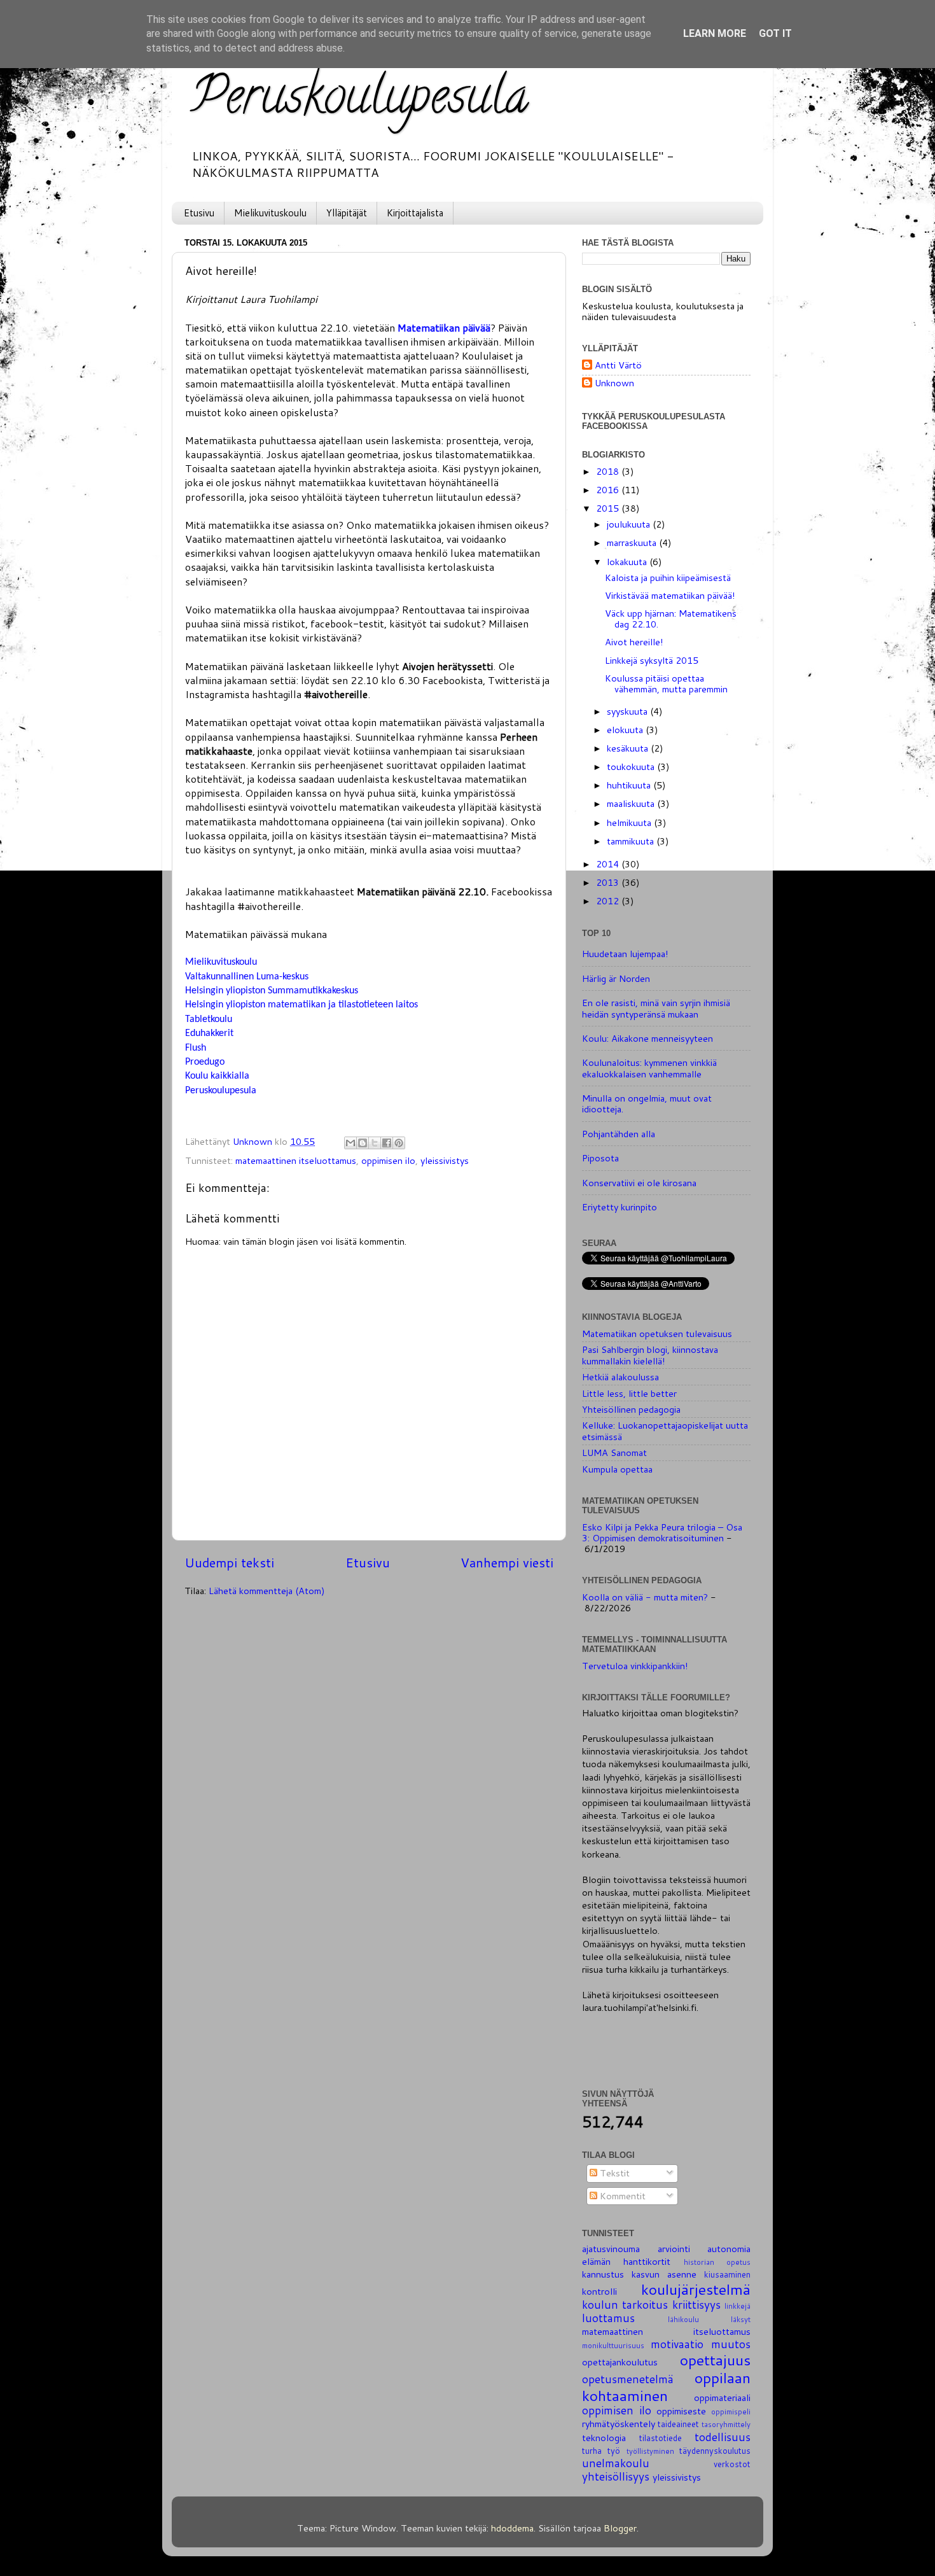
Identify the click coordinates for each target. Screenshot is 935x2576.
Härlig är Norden (616, 978)
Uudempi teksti (229, 1562)
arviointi (674, 2249)
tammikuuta (632, 841)
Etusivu (199, 213)
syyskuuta (628, 711)
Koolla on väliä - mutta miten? (645, 1597)
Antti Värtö (618, 366)
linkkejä (738, 2306)
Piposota (600, 1158)
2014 (609, 864)
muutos (731, 2344)
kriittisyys (696, 2305)
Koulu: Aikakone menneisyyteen (648, 1038)
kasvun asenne (664, 2274)
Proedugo (205, 1062)
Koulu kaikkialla (217, 1076)
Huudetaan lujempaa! (625, 954)
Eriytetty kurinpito (620, 1207)
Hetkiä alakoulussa (620, 1377)
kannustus (603, 2274)
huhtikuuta (630, 785)
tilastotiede (661, 2438)
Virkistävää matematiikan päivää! (670, 595)
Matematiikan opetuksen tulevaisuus (657, 1333)
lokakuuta (628, 562)
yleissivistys (445, 1160)
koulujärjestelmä (696, 2289)
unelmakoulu (616, 2463)
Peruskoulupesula (360, 101)
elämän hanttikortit (626, 2261)
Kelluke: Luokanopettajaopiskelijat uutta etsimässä (665, 1431)
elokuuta (626, 730)
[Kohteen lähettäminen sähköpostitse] (350, 1143)
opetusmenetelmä (628, 2379)
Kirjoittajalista (415, 213)
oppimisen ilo (388, 1160)
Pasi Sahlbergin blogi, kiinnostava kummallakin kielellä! (650, 1355)
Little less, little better (629, 1393)
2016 (609, 490)
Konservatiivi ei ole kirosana (639, 1183)
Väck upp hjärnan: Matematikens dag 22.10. (671, 619)
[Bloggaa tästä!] (363, 1143)
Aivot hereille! (634, 642)
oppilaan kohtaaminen (666, 2386)
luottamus (608, 2318)
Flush (196, 1048)
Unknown (614, 383)
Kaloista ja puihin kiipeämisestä (668, 577)
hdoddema (512, 2528)
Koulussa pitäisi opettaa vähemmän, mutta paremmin (666, 683)
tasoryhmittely (726, 2424)
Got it (775, 33)
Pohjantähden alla (619, 1134)
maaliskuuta (632, 803)
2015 (609, 508)
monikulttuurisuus (613, 2345)
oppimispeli (731, 2411)
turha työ (601, 2451)
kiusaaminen (727, 2274)
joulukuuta (630, 524)
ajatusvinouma (611, 2249)
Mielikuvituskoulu (270, 213)
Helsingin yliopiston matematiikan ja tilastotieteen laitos (301, 1005)
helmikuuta (630, 822)
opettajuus (715, 2360)
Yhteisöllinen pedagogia (631, 1409)
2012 (609, 901)
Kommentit (621, 2196)
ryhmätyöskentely (619, 2424)
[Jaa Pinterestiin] (399, 1143)
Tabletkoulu (209, 1019)
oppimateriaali (722, 2397)
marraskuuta (633, 542)
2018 (609, 471)
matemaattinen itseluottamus (296, 1160)
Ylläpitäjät (347, 213)
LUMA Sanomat (614, 1452)
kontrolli (599, 2291)
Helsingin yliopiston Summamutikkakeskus (272, 991)
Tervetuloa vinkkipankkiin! (635, 1666)
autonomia (729, 2249)
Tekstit (613, 2173)
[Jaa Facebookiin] (387, 1143)
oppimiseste (681, 2411)
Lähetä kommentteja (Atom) (267, 1591)
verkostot (732, 2464)
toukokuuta (632, 766)
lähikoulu (683, 2319)
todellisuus (723, 2437)
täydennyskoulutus (715, 2451)
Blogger (620, 2528)
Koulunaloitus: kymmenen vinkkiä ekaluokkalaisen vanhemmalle (649, 1068)
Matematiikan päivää (444, 328)
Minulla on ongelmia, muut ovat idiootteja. (647, 1103)
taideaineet (678, 2424)
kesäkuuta (629, 748)
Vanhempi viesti (507, 1562)
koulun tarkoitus (625, 2305)
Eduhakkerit (209, 1033)
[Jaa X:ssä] (375, 1143)
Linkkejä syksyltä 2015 (652, 660)
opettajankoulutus (620, 2362)
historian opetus (717, 2262)
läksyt (741, 2319)
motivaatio (677, 2344)
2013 (609, 882)
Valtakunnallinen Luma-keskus (247, 977)
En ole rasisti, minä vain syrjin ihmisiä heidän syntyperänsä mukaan (656, 1008)
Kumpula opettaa (617, 1469)
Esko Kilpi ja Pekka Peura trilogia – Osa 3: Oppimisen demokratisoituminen (662, 1532)
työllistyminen (650, 2451)
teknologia (604, 2438)
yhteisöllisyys (616, 2476)
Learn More (715, 33)
